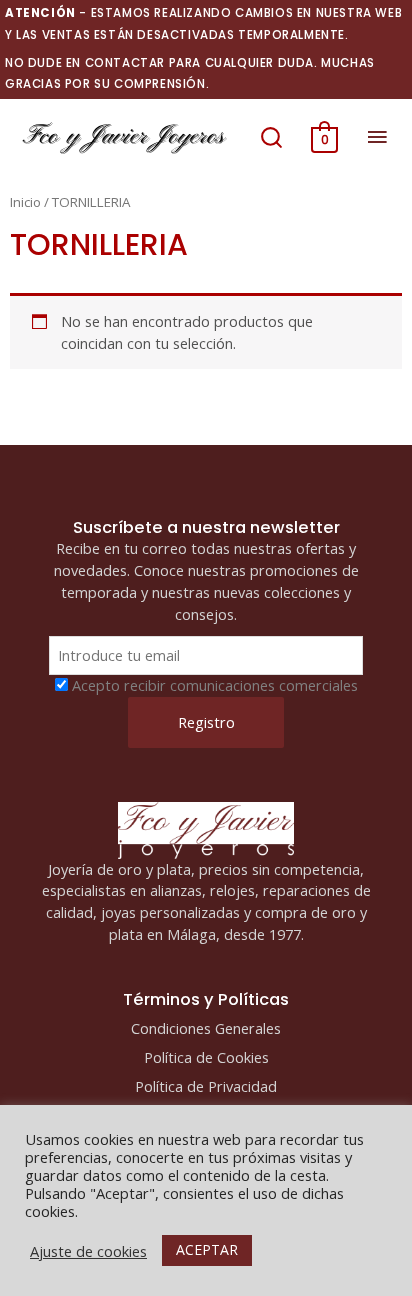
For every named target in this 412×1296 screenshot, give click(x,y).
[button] (271, 137)
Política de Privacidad (206, 1086)
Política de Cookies (206, 1057)
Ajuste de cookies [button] (88, 1251)
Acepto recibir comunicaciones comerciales (215, 685)
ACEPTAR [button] (207, 1249)
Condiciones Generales (206, 1028)
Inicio (25, 202)
